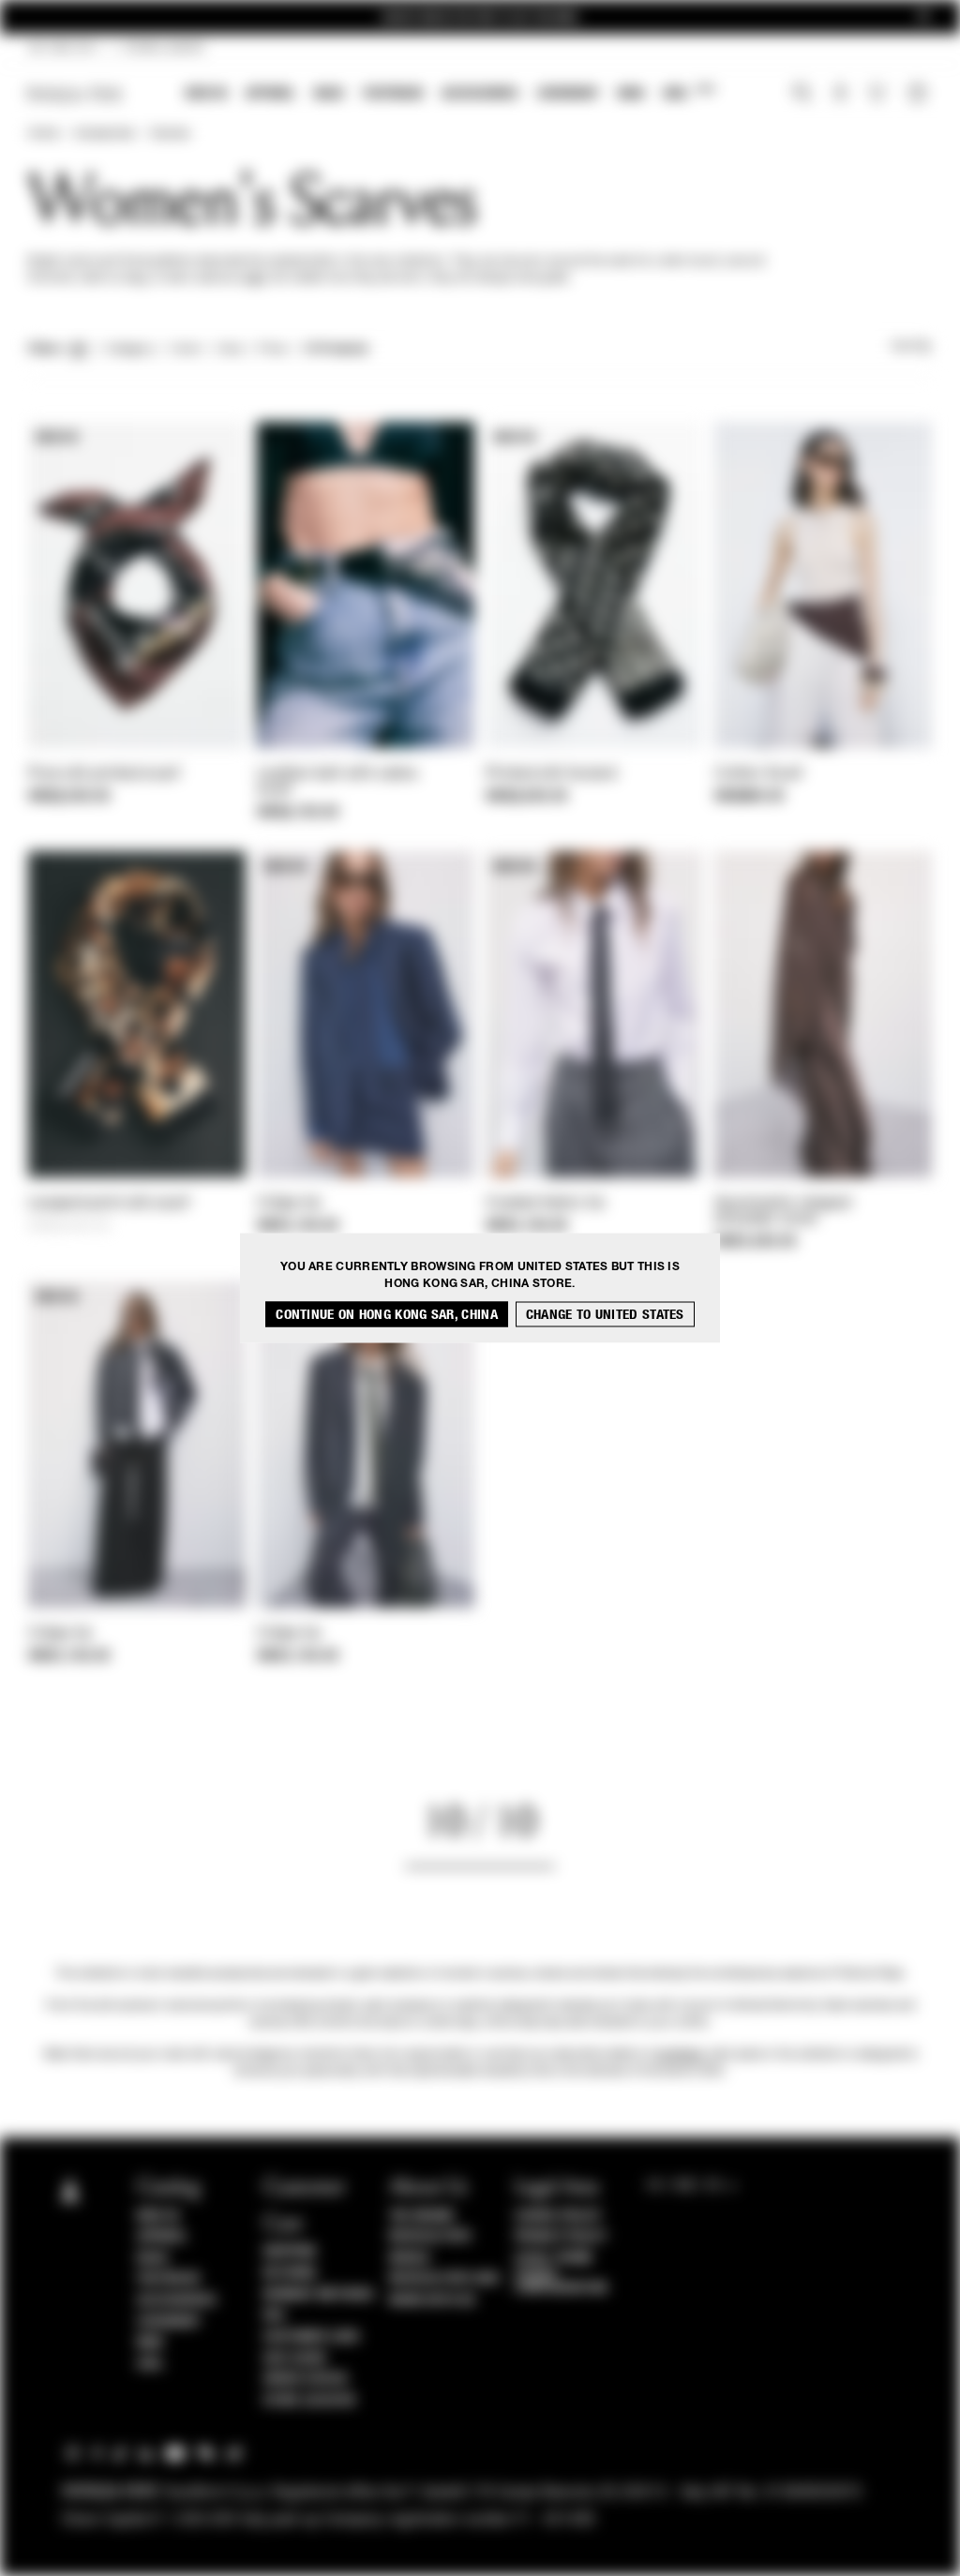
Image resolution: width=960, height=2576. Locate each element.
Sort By (911, 347)
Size (230, 350)
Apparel (270, 93)
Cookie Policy (558, 2216)
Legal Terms (554, 2258)
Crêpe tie (289, 1204)
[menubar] (452, 95)
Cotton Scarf (759, 774)
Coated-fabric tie (545, 1204)
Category (130, 350)
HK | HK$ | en (62, 49)
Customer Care (312, 2337)
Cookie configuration (561, 2282)
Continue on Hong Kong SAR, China (387, 1315)
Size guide (295, 2359)
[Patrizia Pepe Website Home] (75, 94)
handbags (679, 2055)
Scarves (170, 134)
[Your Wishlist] (879, 97)
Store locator (310, 2401)
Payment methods (319, 2295)
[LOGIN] (840, 95)
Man (631, 93)
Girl (689, 92)
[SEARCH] (802, 95)
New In (206, 93)
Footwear (393, 93)
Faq (274, 2315)
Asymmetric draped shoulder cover (782, 1212)
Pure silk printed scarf (104, 774)
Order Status (306, 2379)
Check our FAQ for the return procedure (480, 17)
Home (43, 134)
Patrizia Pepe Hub (444, 2279)
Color (186, 350)
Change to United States (605, 1315)
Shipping (290, 2252)
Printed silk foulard (551, 774)
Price (272, 350)
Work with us (432, 2300)
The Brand (422, 2216)
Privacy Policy (561, 2237)
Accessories (480, 93)
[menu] (452, 95)
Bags (329, 93)
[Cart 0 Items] (920, 95)
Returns (290, 2273)
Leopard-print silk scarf (109, 1204)
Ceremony (568, 93)
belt (255, 278)
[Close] (923, 17)
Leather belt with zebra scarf (337, 782)
